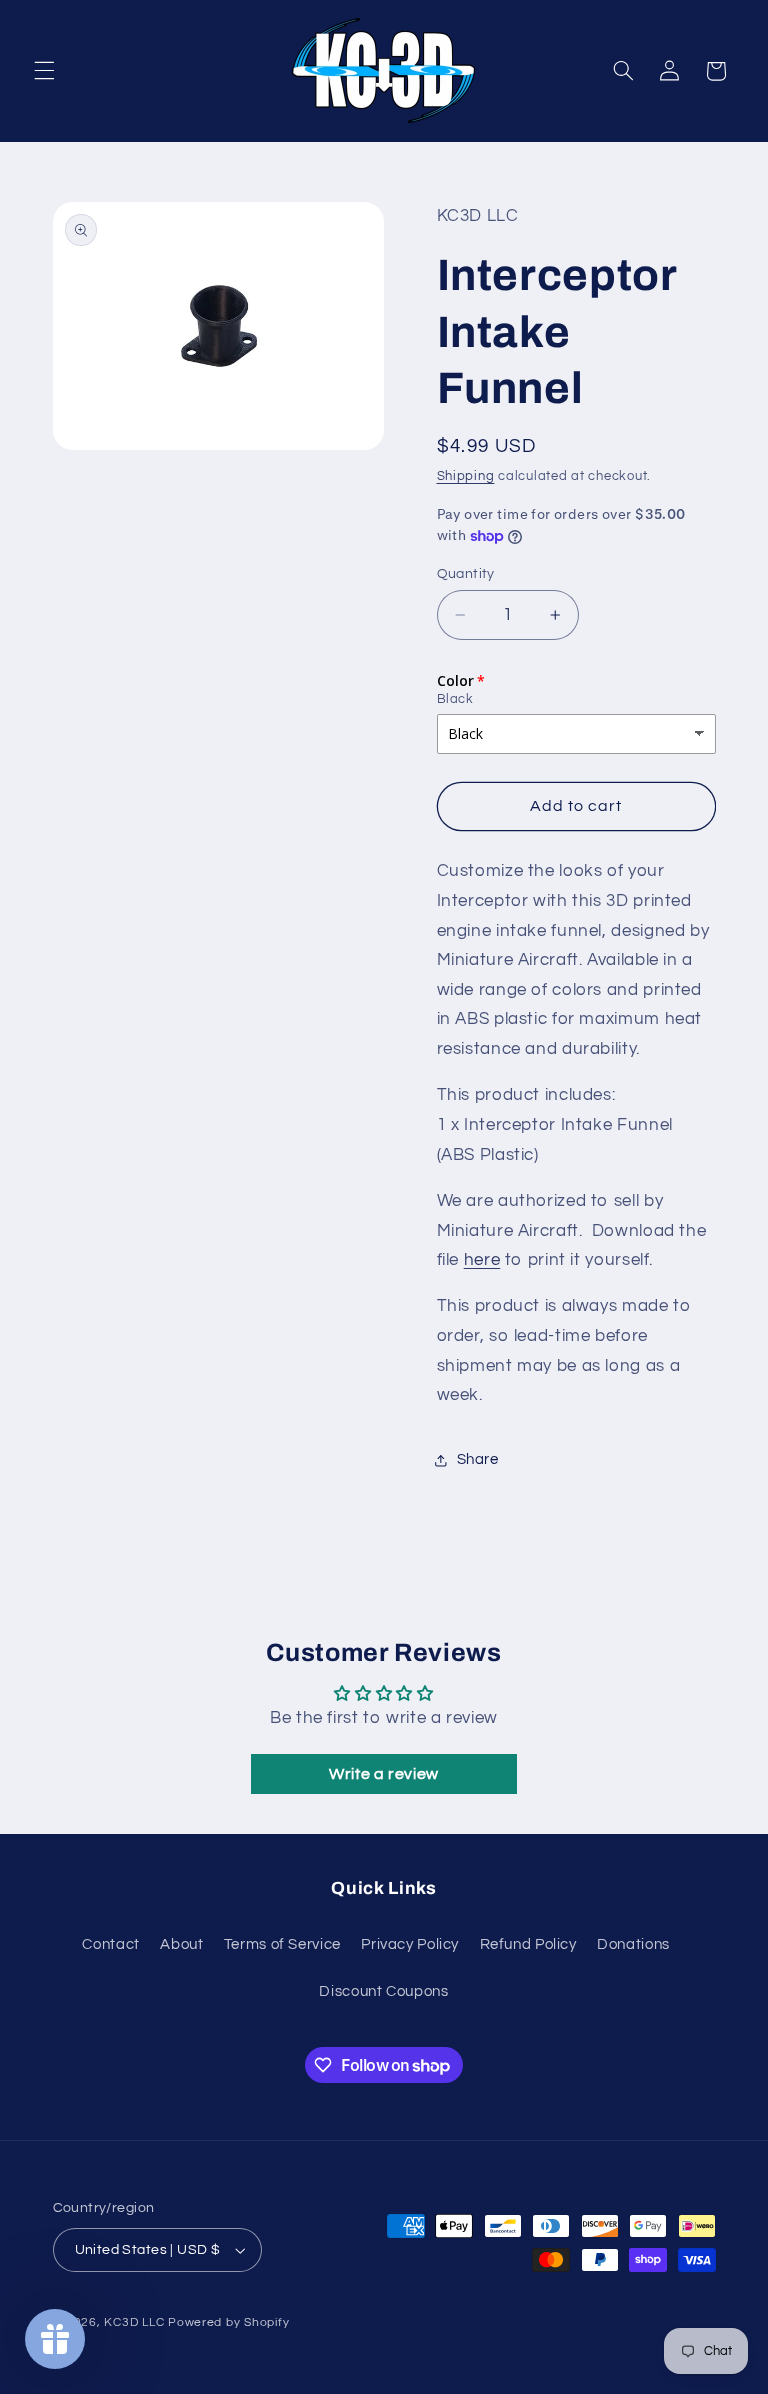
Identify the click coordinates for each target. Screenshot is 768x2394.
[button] (44, 71)
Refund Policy (528, 1944)
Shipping (466, 476)
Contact (110, 1944)
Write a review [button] (384, 1774)
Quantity (466, 574)
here (482, 1260)
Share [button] (478, 1459)
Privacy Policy (410, 1944)
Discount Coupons (383, 1991)
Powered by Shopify (228, 2322)
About (181, 1944)
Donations (633, 1944)
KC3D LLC (134, 2322)
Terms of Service (282, 1944)
